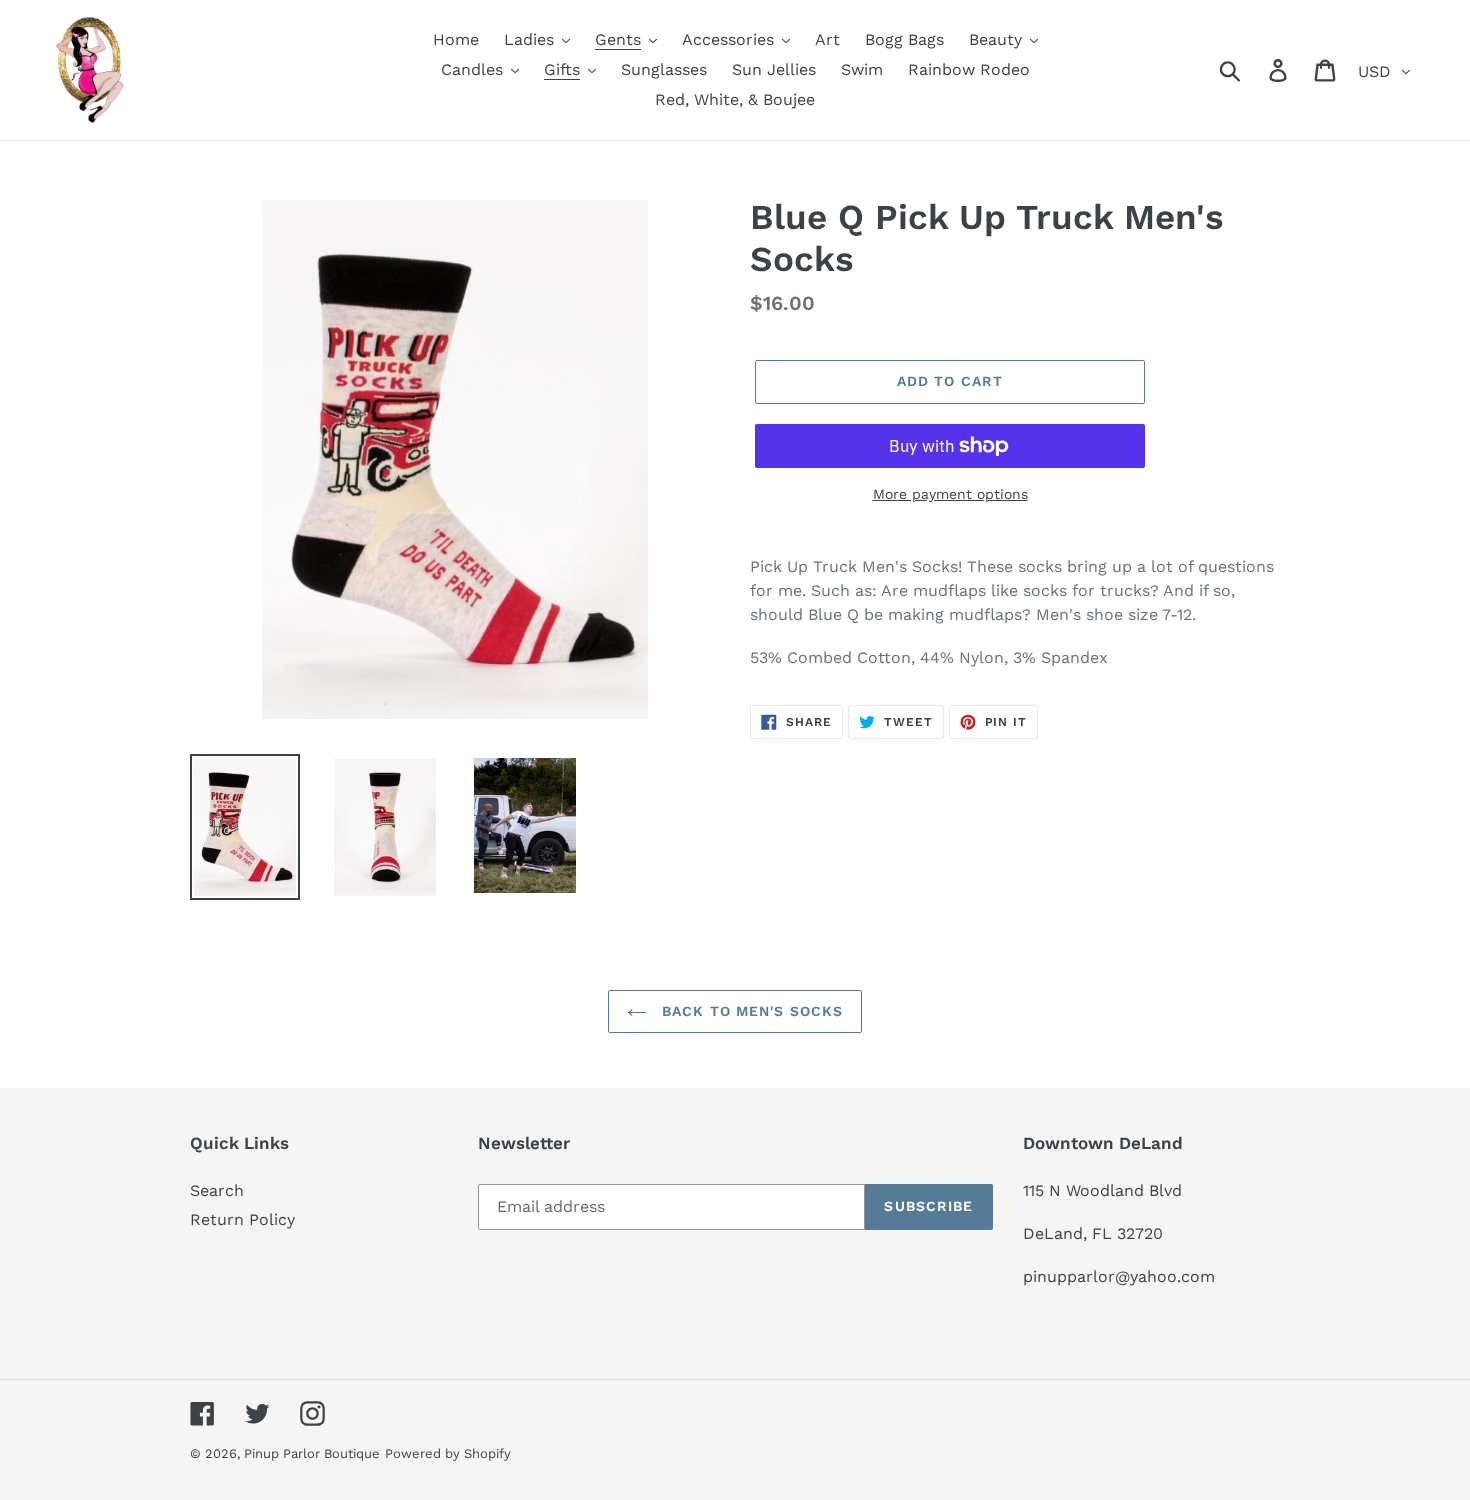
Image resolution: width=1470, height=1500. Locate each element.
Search (217, 1190)
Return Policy (242, 1219)
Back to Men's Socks (750, 1011)
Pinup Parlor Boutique (312, 1453)
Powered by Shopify (448, 1453)
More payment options (950, 494)
